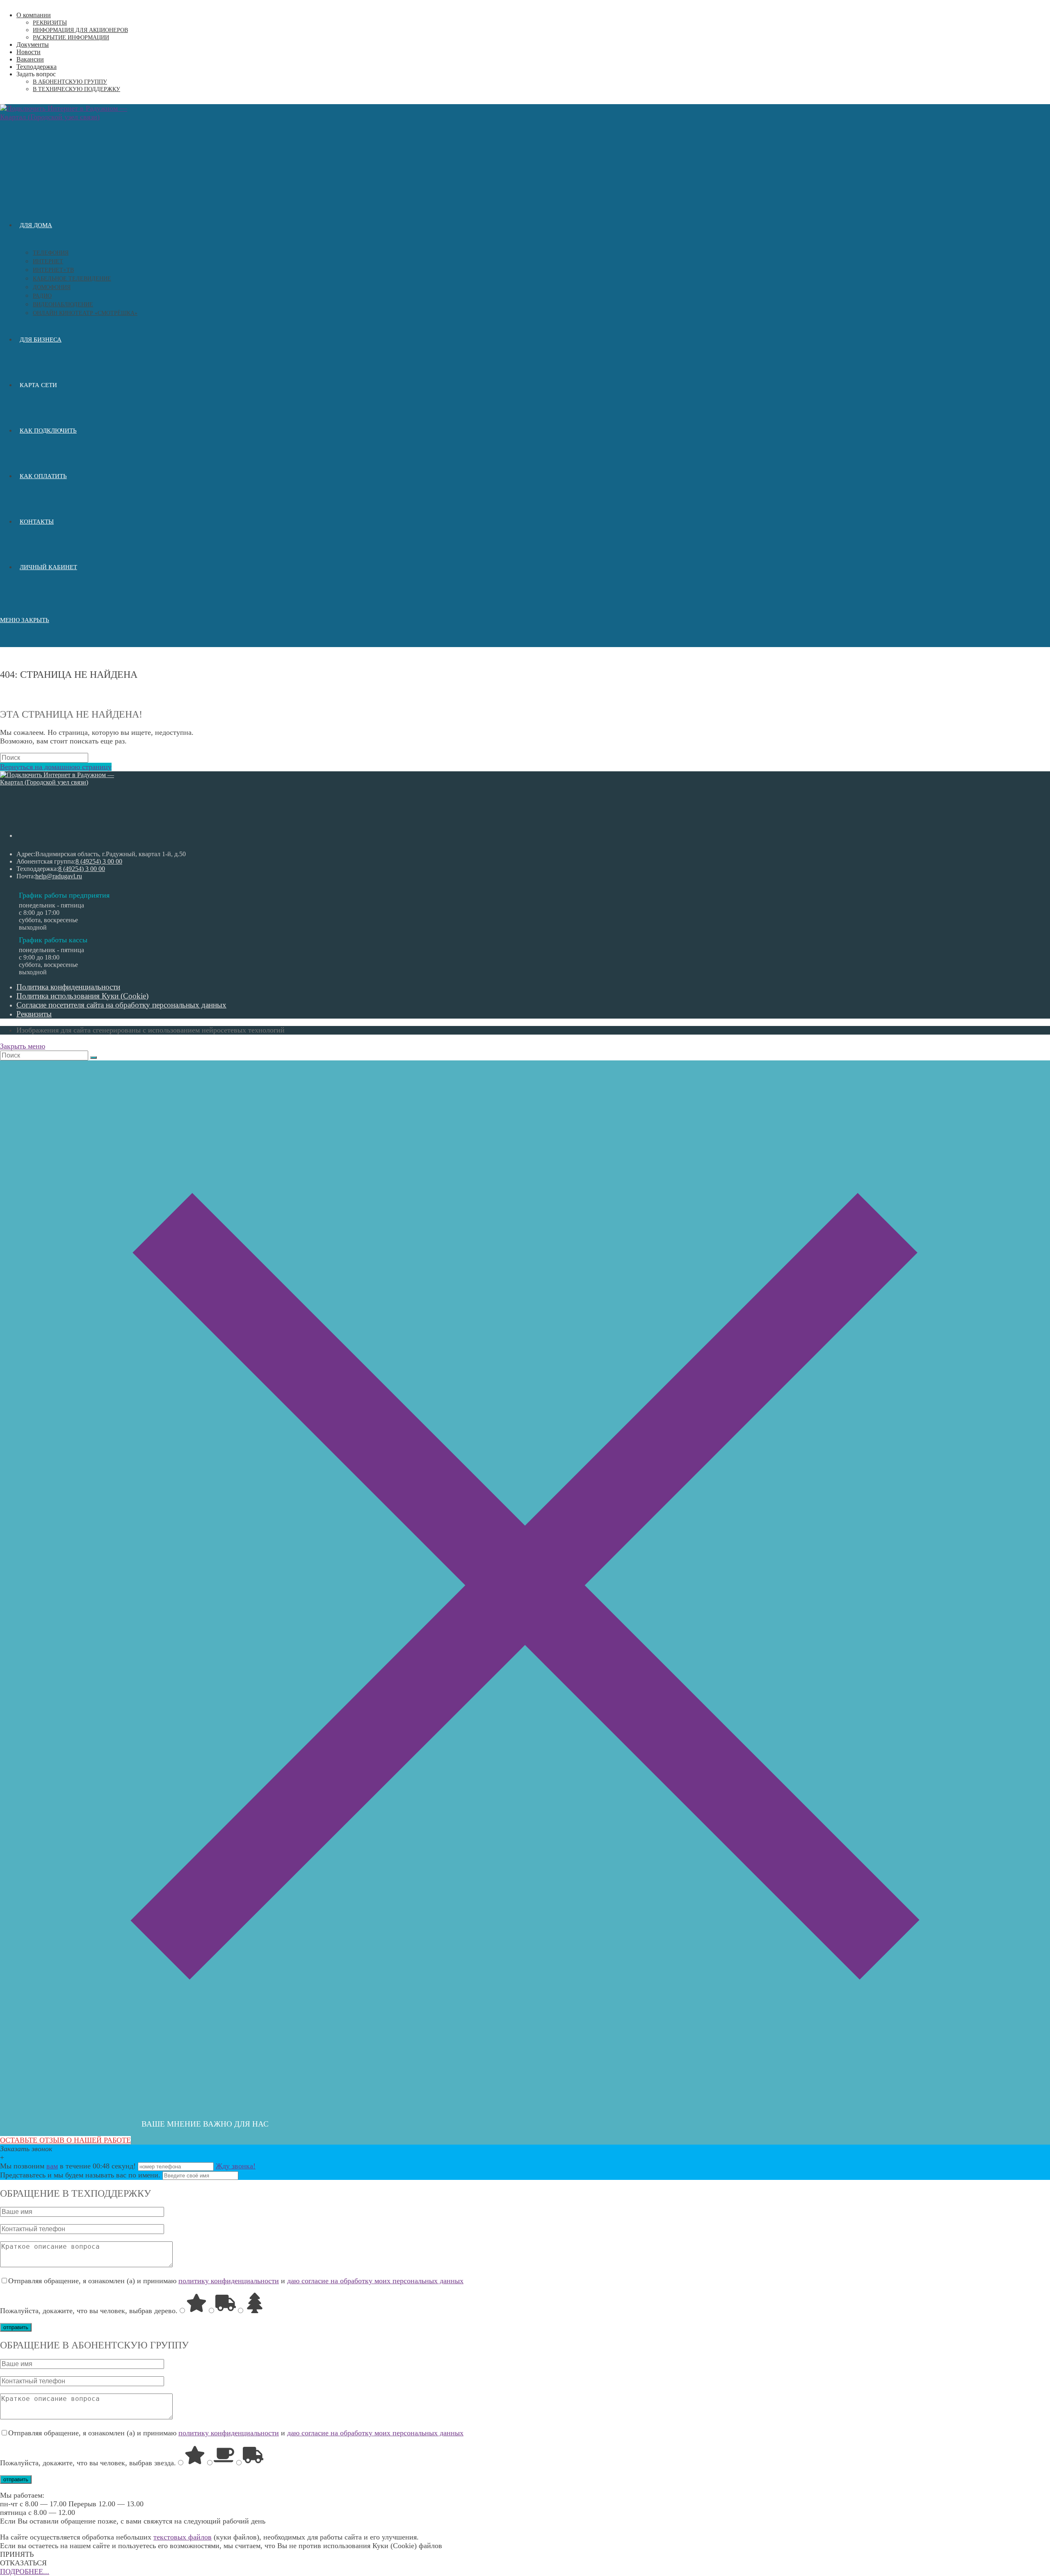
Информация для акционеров (80, 30)
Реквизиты (50, 23)
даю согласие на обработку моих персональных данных (375, 2281)
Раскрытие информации (71, 38)
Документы (33, 44)
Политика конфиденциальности (68, 987)
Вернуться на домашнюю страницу (56, 767)
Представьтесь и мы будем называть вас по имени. (80, 2175)
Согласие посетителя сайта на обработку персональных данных (121, 1005)
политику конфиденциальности (229, 2281)
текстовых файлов (183, 2537)
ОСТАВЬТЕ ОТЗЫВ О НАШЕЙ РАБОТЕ (65, 2140)
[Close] (525, 2108)
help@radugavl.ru (59, 876)
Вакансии (30, 59)
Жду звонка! (236, 2166)
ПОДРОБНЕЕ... (25, 2571)
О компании (34, 15)
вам (52, 2166)
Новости (29, 52)
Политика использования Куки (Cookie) (82, 996)
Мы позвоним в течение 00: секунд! (69, 2166)
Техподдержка (37, 67)
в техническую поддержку (76, 89)
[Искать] (94, 1058)
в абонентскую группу (70, 82)
